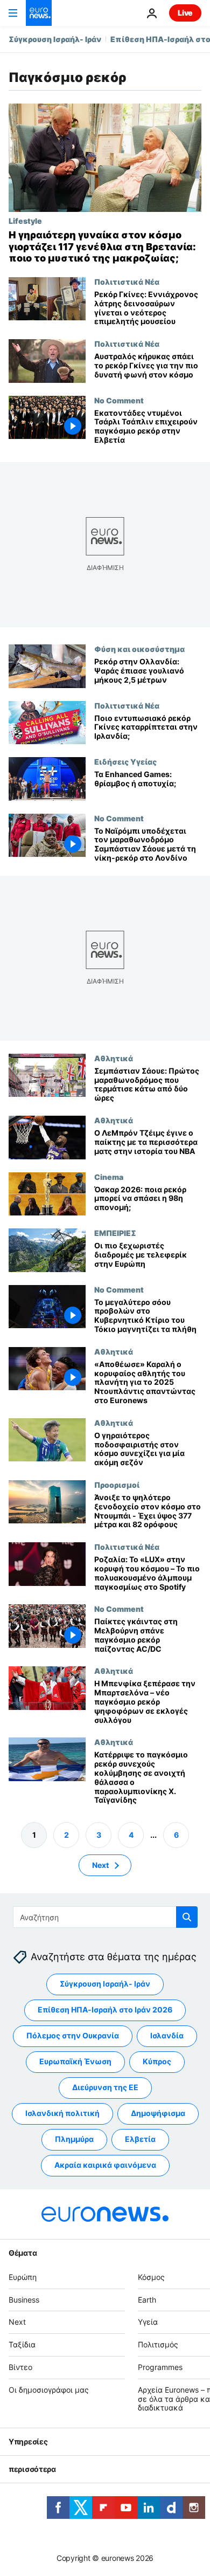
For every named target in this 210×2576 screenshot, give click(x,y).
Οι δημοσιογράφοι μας (49, 2390)
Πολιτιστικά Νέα (127, 281)
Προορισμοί (117, 1485)
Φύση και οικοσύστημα (139, 649)
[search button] (187, 1917)
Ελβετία (140, 2139)
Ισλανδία (167, 2036)
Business (24, 2300)
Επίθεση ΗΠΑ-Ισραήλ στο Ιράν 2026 (105, 2010)
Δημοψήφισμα (158, 2114)
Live (185, 13)
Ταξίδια (22, 2344)
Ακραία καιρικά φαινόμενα (105, 2165)
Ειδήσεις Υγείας (125, 761)
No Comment (119, 400)
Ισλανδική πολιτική (62, 2114)
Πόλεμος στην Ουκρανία (73, 2036)
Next (100, 1865)
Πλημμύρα (74, 2139)
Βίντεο (20, 2367)
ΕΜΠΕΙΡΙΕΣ (115, 1233)
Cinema (109, 1176)
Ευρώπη (23, 2277)
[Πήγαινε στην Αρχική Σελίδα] (39, 13)
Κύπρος (157, 2062)
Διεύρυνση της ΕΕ (105, 2088)
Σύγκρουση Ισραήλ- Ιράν (55, 39)
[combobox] (105, 1917)
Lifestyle (25, 221)
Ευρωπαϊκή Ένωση (75, 2062)
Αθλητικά (114, 1058)
